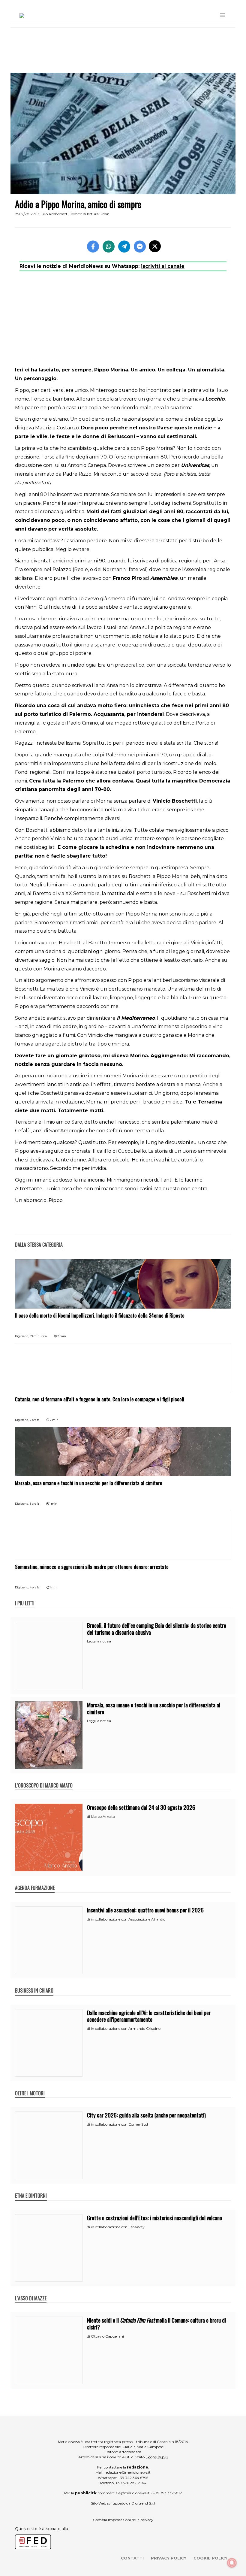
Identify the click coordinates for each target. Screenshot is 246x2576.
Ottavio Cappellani (107, 2336)
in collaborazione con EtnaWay (118, 2227)
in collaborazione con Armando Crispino (126, 2028)
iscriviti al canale (163, 266)
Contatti (132, 2558)
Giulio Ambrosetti (53, 214)
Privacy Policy (169, 2558)
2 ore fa (34, 1420)
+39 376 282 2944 (131, 2483)
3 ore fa (34, 1504)
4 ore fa (34, 1587)
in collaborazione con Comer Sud (119, 2124)
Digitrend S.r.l (143, 2503)
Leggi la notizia (99, 1641)
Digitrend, (22, 1336)
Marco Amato (103, 1816)
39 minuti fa (38, 1336)
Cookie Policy (210, 2558)
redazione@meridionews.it (127, 2472)
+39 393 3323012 (167, 2493)
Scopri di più (157, 2457)
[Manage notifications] (232, 2563)
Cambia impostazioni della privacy (123, 2520)
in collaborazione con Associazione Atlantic (128, 1919)
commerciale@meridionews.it (124, 2493)
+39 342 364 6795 (133, 2478)
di (89, 1817)
